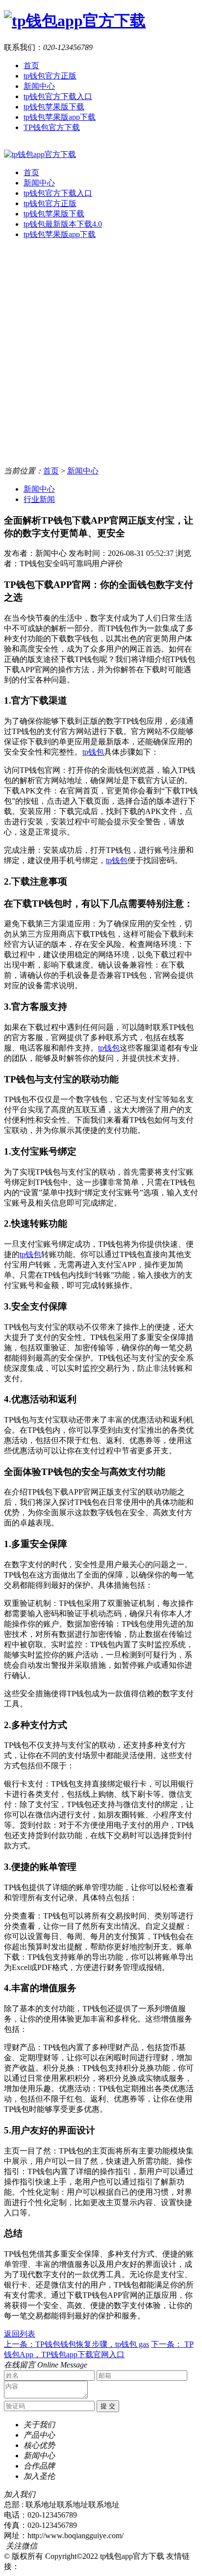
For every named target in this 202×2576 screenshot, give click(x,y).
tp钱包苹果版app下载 (60, 117)
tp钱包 (93, 752)
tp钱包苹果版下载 (54, 107)
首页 (31, 66)
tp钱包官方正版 (50, 76)
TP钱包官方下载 (52, 127)
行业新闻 (39, 499)
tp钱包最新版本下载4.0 (63, 224)
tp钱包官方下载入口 (58, 96)
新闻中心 (39, 86)
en (8, 145)
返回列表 (20, 2334)
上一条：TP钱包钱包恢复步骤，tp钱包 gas (76, 2344)
